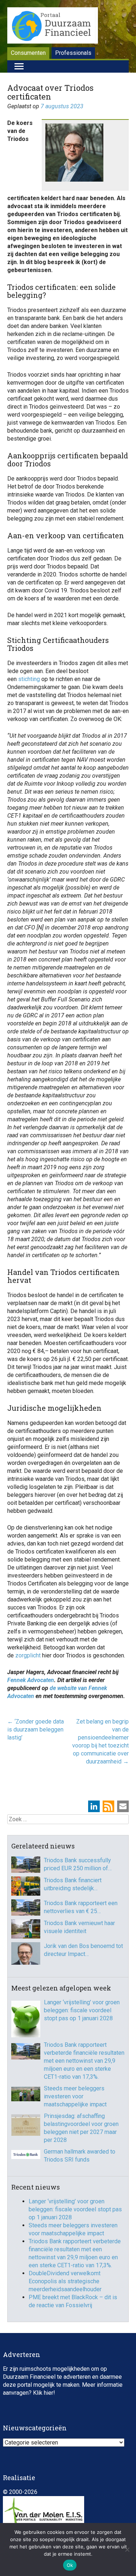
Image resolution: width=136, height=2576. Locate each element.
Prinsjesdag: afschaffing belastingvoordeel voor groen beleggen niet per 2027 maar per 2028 (81, 2128)
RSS (108, 1806)
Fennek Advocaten (31, 1680)
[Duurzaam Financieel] (53, 27)
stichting (29, 679)
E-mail (123, 1806)
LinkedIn (94, 1806)
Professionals (73, 53)
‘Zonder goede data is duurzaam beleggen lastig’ (36, 1730)
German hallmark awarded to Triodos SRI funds (80, 2156)
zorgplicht (27, 1655)
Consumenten (28, 53)
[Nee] (127, 2549)
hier (49, 2393)
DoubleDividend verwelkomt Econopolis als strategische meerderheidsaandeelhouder (65, 2281)
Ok (70, 2565)
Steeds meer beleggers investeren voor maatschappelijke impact (75, 2096)
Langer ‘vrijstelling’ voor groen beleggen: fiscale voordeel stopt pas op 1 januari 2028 (82, 2010)
